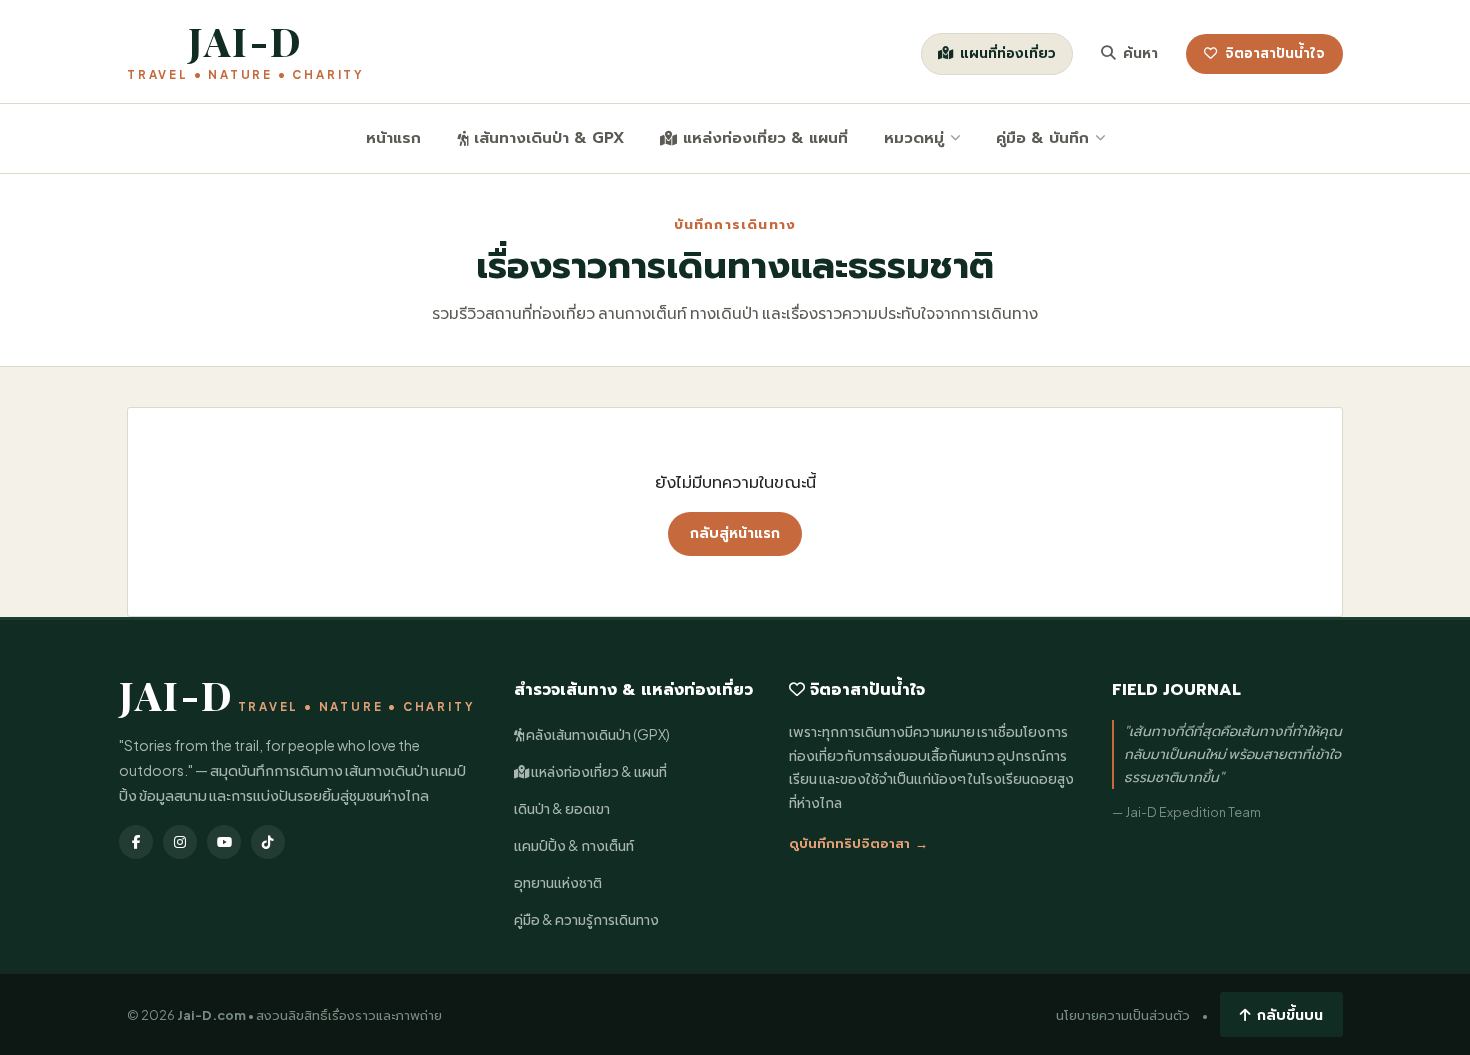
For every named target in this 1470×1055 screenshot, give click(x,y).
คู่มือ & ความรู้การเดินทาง (586, 919)
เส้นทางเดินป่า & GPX (549, 137)
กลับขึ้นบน (1290, 1014)
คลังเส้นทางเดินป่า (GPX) (597, 734)
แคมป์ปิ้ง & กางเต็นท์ (574, 845)
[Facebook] (136, 842)
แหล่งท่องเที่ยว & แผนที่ (765, 137)
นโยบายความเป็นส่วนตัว (1123, 1015)
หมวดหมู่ (914, 137)
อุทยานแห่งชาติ (558, 882)
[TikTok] (268, 842)
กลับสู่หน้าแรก (735, 533)
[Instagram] (180, 842)
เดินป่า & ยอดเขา (562, 808)
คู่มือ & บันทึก (1042, 137)
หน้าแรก (393, 137)
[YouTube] (224, 842)
